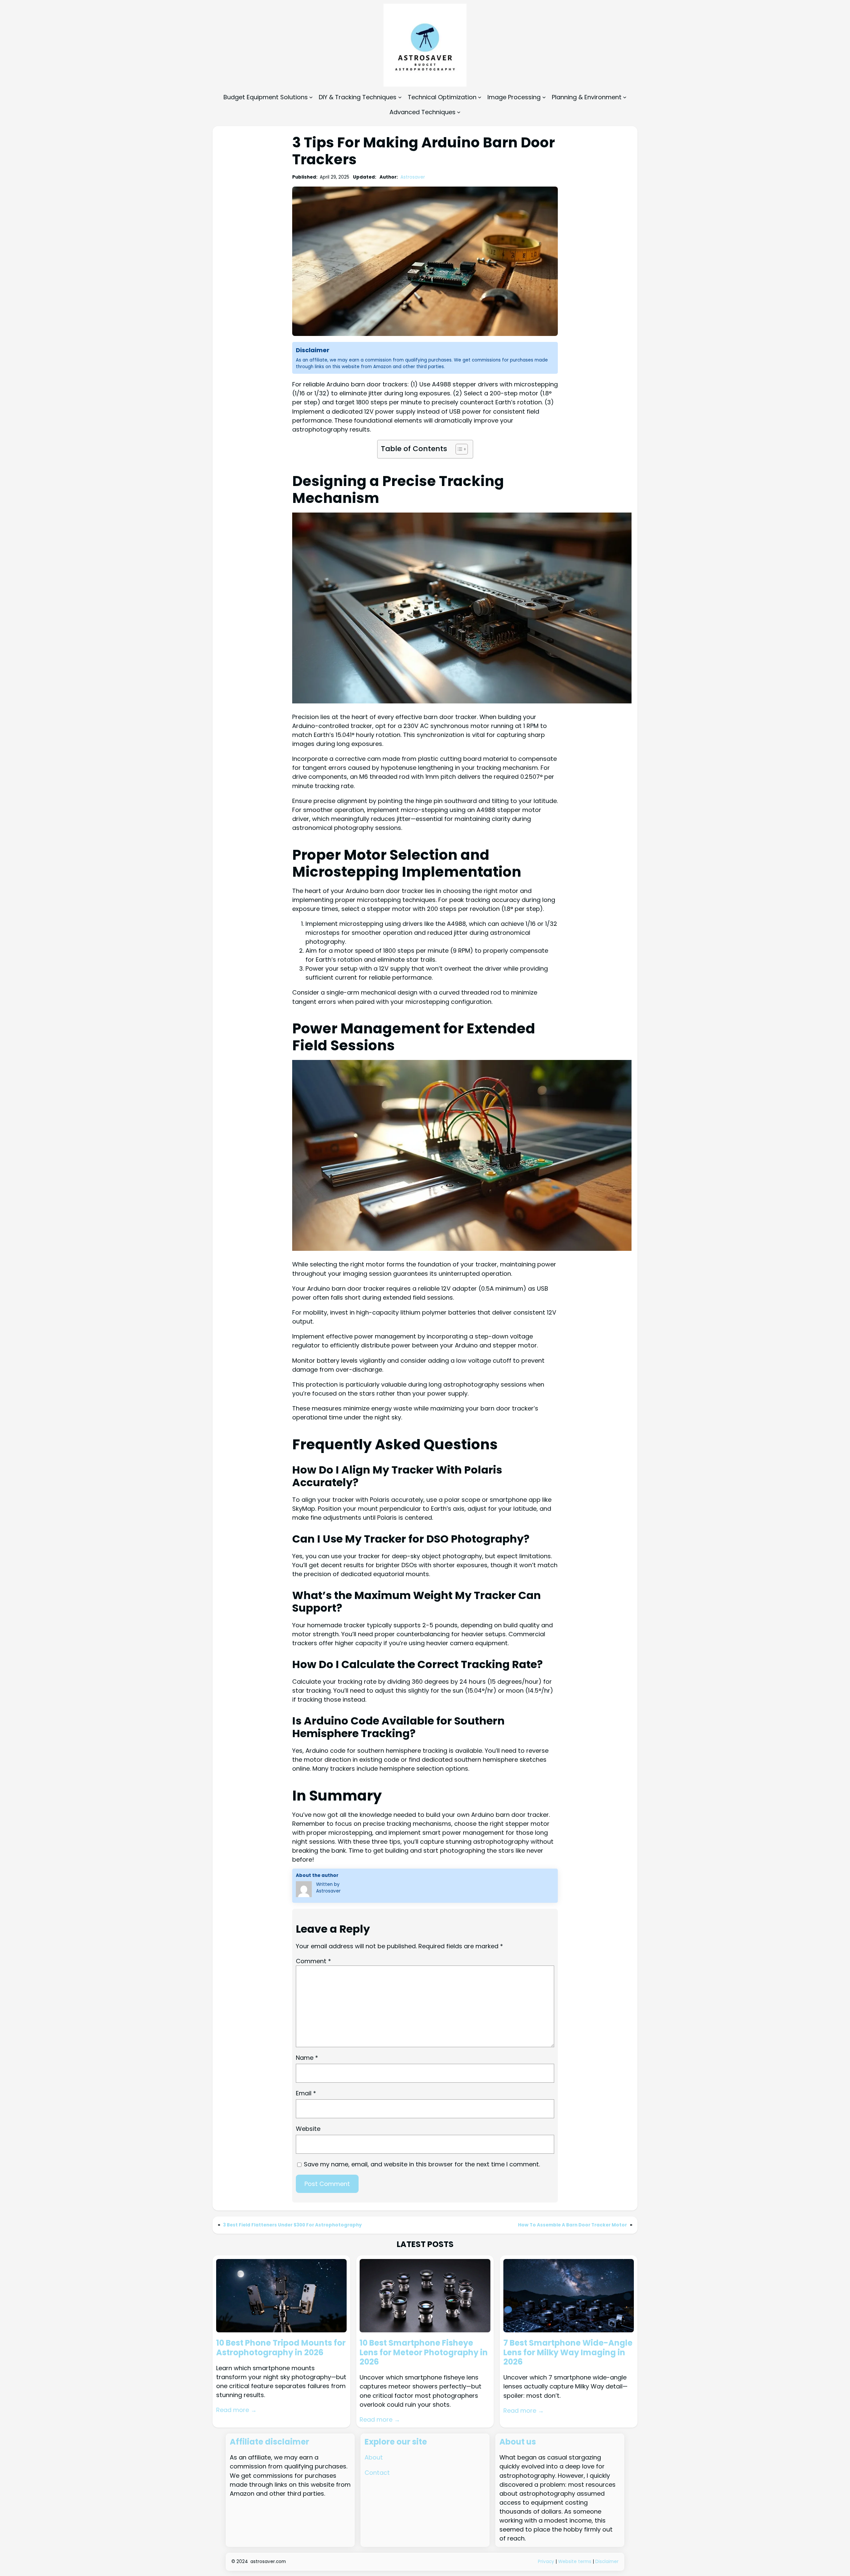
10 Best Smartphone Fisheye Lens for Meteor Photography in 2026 (424, 2353)
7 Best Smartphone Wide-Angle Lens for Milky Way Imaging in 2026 (568, 2353)
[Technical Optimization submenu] (480, 97)
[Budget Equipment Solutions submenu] (311, 97)
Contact (377, 2473)
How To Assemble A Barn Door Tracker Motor (572, 2225)
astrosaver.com (268, 2562)
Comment (313, 1961)
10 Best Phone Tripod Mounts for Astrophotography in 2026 (281, 2348)
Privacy (547, 2562)
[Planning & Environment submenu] (625, 97)
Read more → (236, 2410)
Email (306, 2093)
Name (307, 2058)
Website (308, 2129)
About (374, 2457)
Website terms (575, 2562)
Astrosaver (413, 177)
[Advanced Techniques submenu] (459, 112)
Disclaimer (607, 2562)
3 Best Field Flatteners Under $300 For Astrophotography (293, 2225)
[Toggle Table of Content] (458, 449)
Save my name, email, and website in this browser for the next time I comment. (422, 2164)
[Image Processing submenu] (544, 97)
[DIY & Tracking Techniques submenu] (400, 97)
